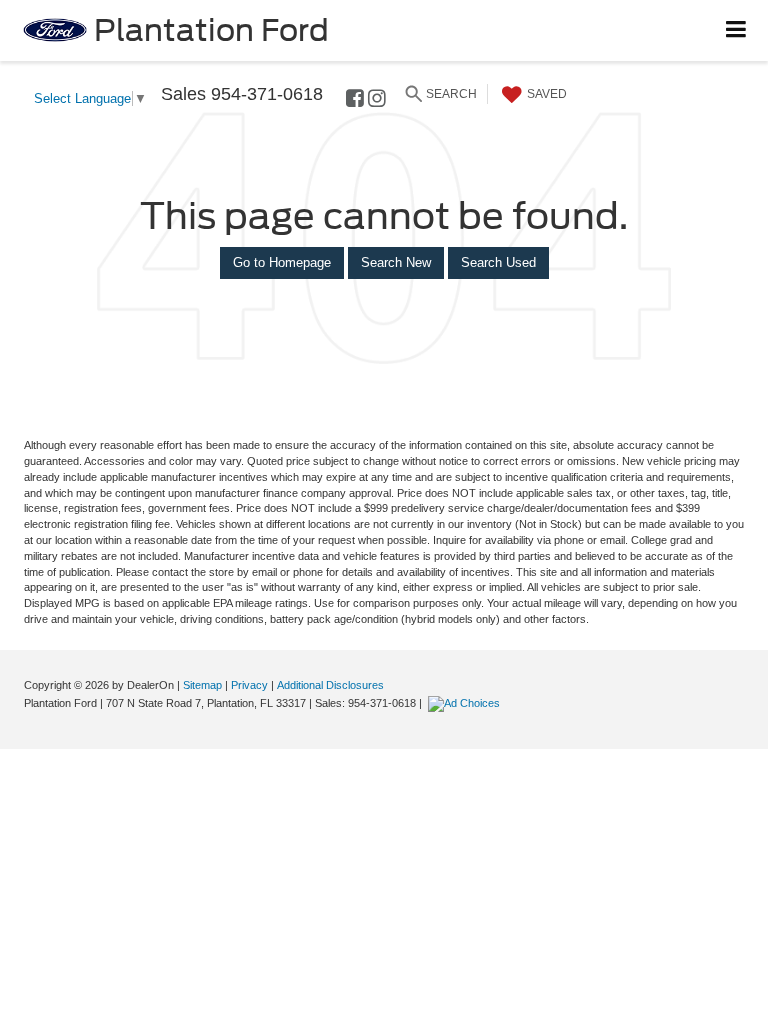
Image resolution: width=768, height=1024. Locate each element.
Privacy (249, 685)
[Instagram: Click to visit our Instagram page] (377, 100)
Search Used (498, 262)
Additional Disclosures (330, 685)
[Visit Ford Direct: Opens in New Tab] (466, 703)
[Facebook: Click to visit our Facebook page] (355, 100)
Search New (396, 262)
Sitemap (202, 685)
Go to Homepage (282, 262)
